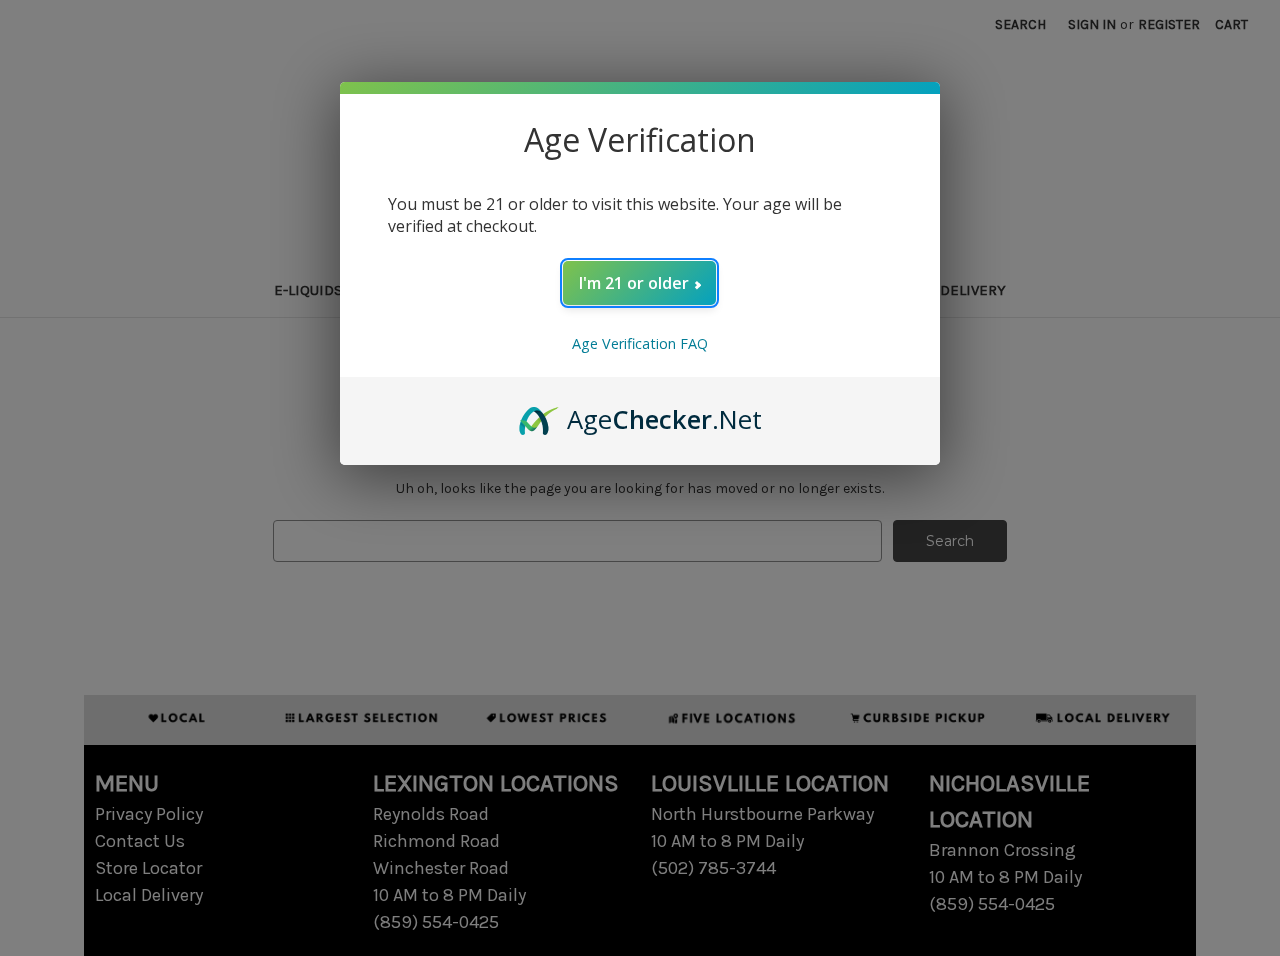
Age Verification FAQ (640, 343)
